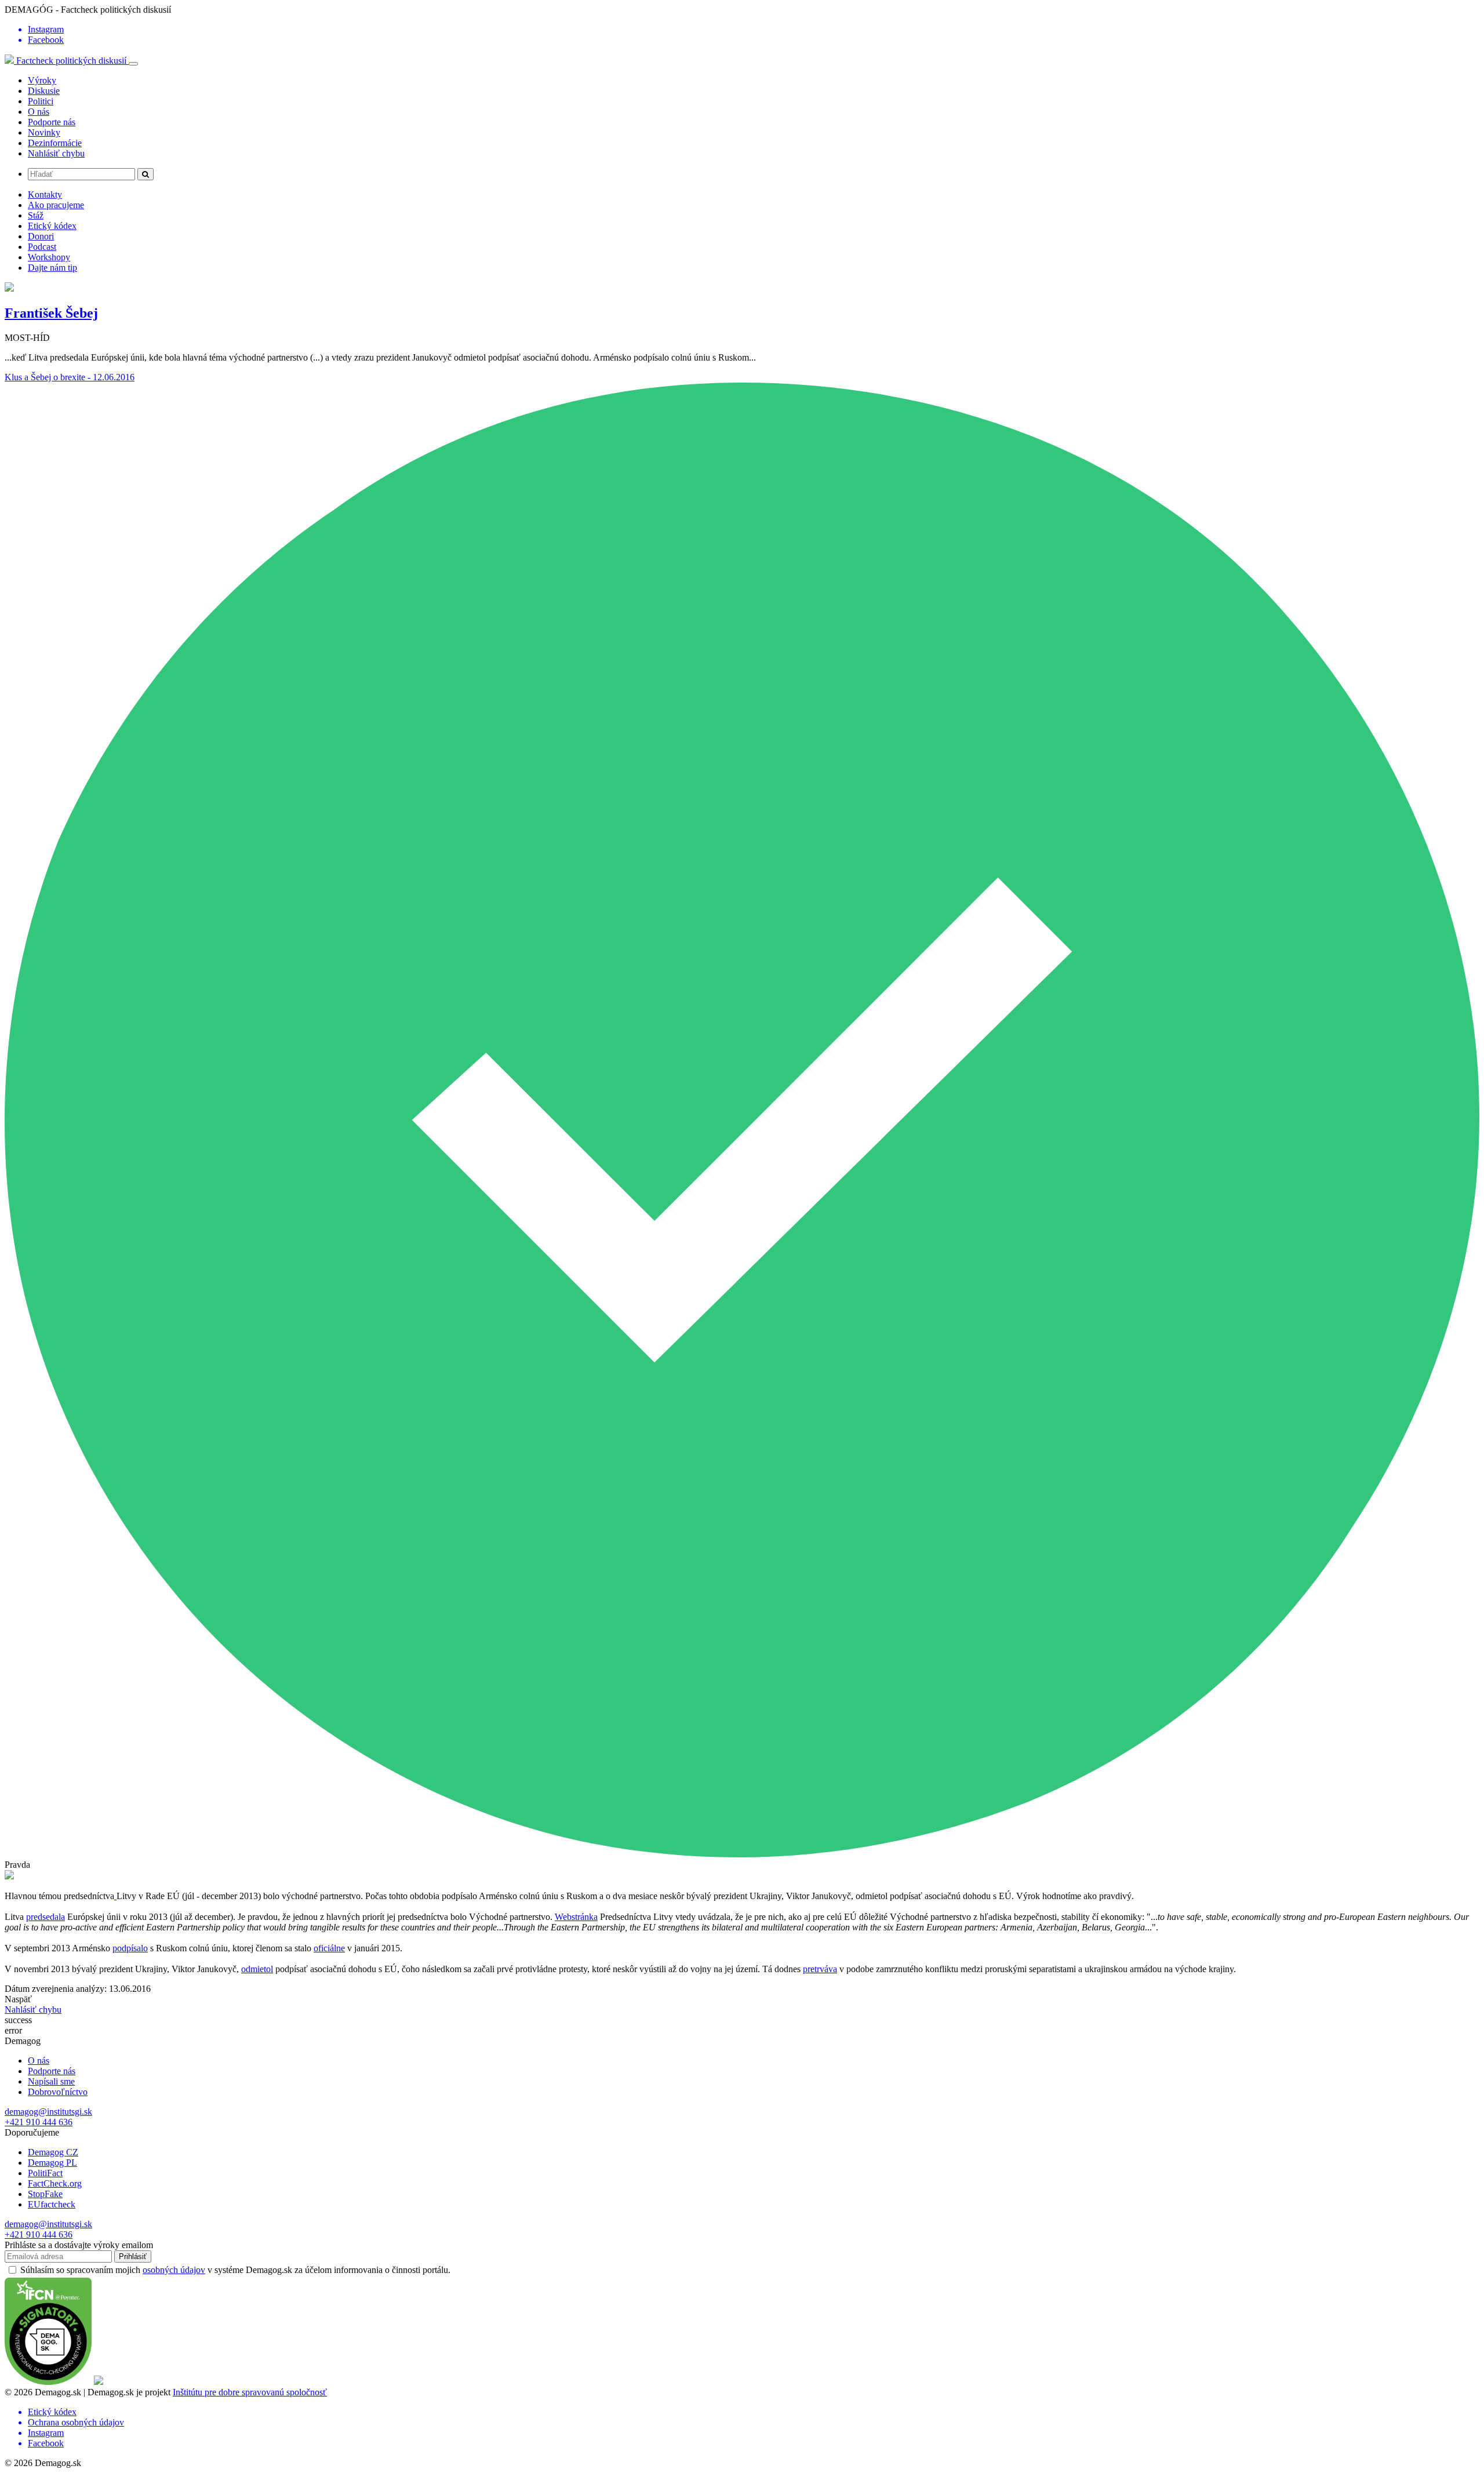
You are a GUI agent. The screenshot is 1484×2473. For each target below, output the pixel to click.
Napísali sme (51, 2081)
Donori (41, 236)
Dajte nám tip (52, 268)
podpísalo (130, 1948)
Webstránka (576, 1917)
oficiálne (329, 1948)
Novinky (44, 132)
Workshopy (49, 257)
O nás (39, 112)
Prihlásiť (133, 2256)
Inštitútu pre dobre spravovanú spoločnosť (250, 2392)
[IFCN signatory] (48, 2382)
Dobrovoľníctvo (58, 2092)
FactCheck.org (55, 2183)
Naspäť (18, 1999)
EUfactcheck (52, 2204)
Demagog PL (52, 2163)
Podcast (42, 247)
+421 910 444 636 (39, 2122)
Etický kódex (52, 226)
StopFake (45, 2194)
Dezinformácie (55, 143)
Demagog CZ (53, 2152)
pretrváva (820, 1969)
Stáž (36, 215)
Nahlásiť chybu (56, 153)
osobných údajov (174, 2270)
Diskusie (44, 91)
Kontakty (45, 194)
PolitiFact (45, 2173)
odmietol (257, 1969)
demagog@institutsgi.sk (48, 2112)
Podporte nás (52, 122)
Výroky (42, 80)
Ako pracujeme (56, 205)
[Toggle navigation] (133, 64)
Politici (41, 101)
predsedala (46, 1917)
